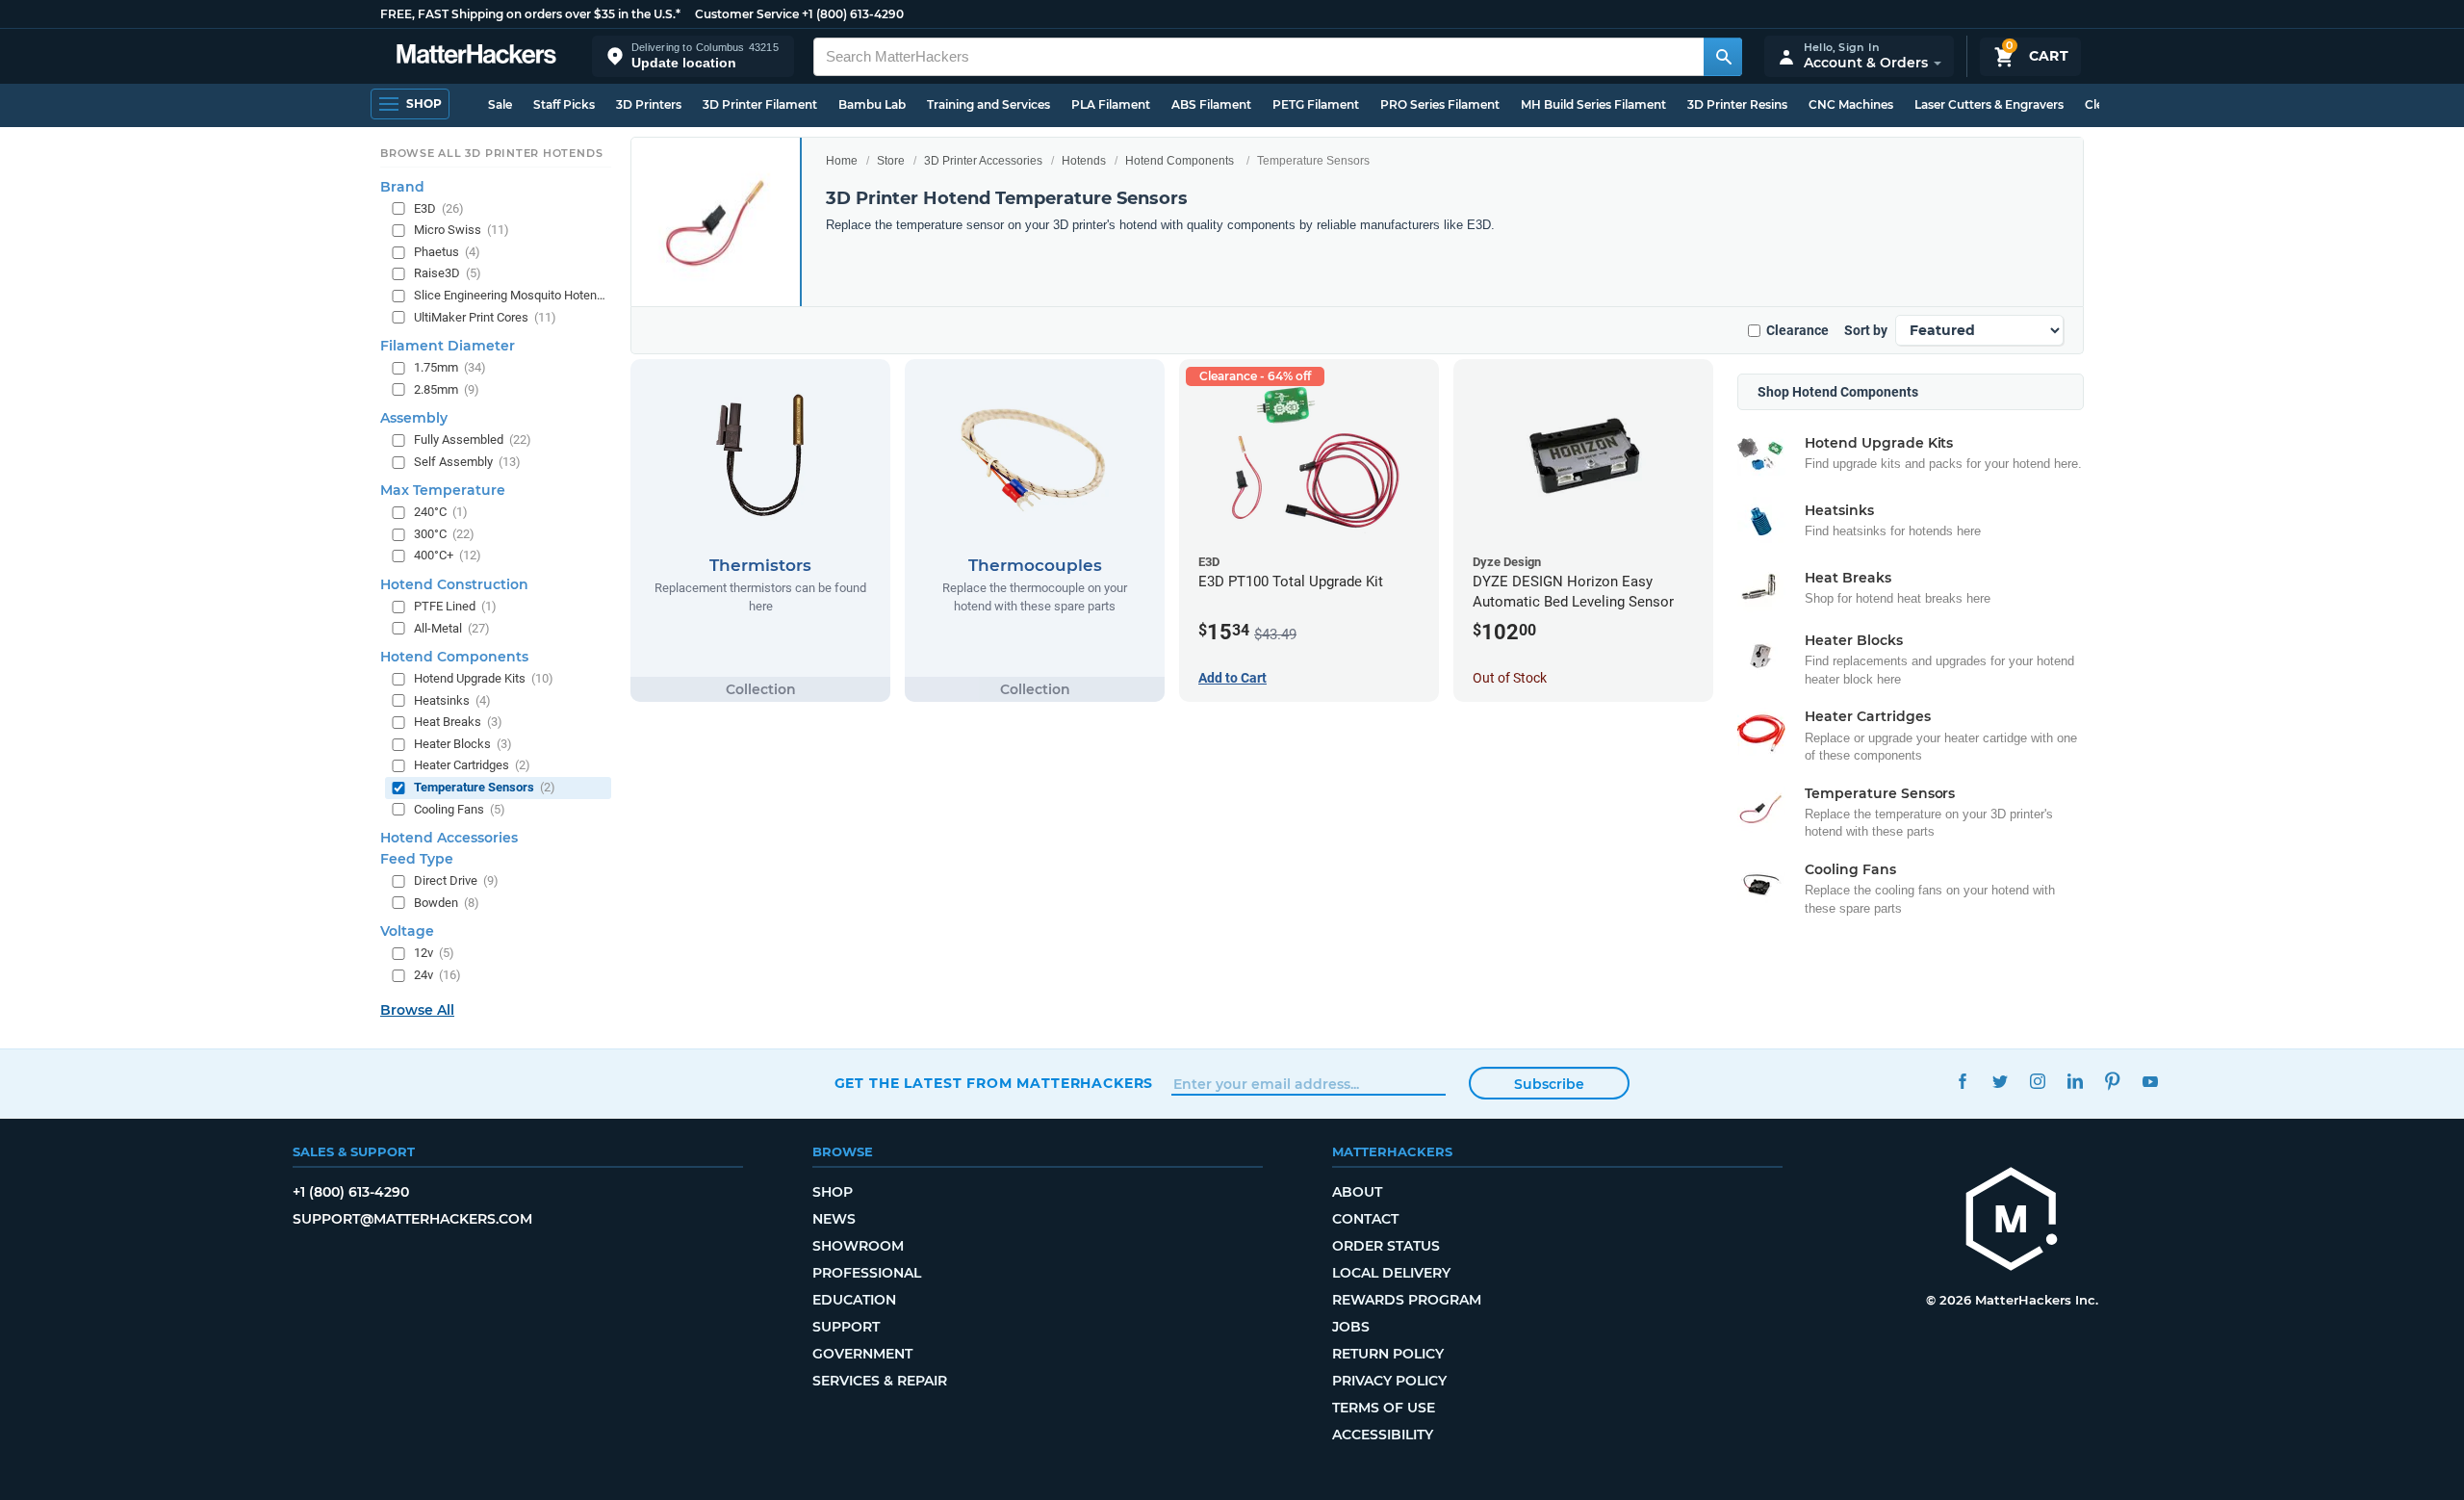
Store (891, 161)
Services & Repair (880, 1381)
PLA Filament (1111, 104)
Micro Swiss (462, 230)
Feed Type (417, 859)
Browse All (417, 1010)
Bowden (447, 903)
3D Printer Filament (760, 104)
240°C (441, 512)
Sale (500, 104)
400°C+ (448, 555)
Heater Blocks (463, 744)
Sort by (1866, 330)
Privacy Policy (1389, 1381)
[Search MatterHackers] (1723, 57)
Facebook (1963, 1081)
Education (854, 1300)
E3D (439, 208)
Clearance (1797, 330)
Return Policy (1388, 1354)
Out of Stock (1510, 678)
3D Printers (649, 104)
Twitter (2001, 1081)
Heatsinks (452, 700)
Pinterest (2113, 1081)
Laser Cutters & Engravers (1989, 104)
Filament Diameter (448, 346)
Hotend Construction (454, 584)
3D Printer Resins (1737, 104)
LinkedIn (2076, 1081)
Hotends (1084, 161)
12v (434, 953)
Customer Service (747, 14)
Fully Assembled (473, 440)
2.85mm (447, 389)
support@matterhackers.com (412, 1219)
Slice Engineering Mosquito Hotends (511, 295)
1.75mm (450, 367)
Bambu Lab (872, 104)
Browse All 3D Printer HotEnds (491, 153)
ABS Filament (1211, 104)
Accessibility (1383, 1435)
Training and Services (988, 104)
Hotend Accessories (449, 838)
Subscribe (1549, 1084)
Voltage (407, 931)
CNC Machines (1851, 104)
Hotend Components (1180, 161)
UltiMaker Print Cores (485, 317)
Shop (833, 1192)
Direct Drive (456, 880)
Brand (402, 187)
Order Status (1386, 1246)
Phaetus (447, 252)
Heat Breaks (458, 722)
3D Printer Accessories (983, 161)
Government (862, 1354)
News (834, 1219)
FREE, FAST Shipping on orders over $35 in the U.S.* (530, 14)
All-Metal (452, 628)
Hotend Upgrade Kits (484, 678)
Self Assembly (467, 462)
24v (437, 975)
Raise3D (448, 273)
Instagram (2038, 1081)
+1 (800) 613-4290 (853, 14)
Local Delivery (1391, 1273)
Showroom (858, 1246)
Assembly (414, 418)
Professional (867, 1273)
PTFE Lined (455, 606)
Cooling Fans (460, 809)
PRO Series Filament (1440, 104)
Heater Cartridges (472, 765)
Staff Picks (564, 104)
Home (842, 161)
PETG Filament (1316, 104)
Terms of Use (1384, 1408)
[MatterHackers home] (476, 56)
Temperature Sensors (485, 787)
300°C (444, 534)
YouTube (2151, 1081)
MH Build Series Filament (1593, 104)
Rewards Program (1407, 1300)
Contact (1365, 1219)
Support (846, 1327)
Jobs (1351, 1327)
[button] (693, 56)
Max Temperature (443, 490)
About (1357, 1192)
